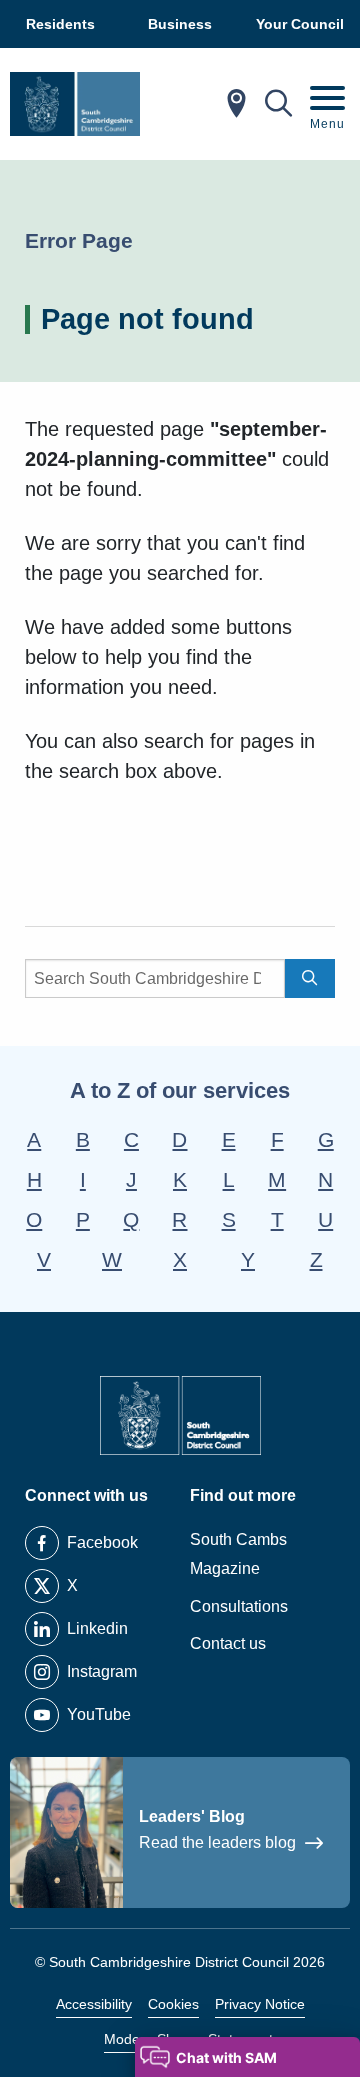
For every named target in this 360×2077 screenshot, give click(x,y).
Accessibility (94, 2004)
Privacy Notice (260, 2004)
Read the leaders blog (219, 1842)
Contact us (228, 1643)
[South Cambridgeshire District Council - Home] (75, 104)
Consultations (239, 1606)
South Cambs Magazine (238, 1554)
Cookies (173, 2004)
